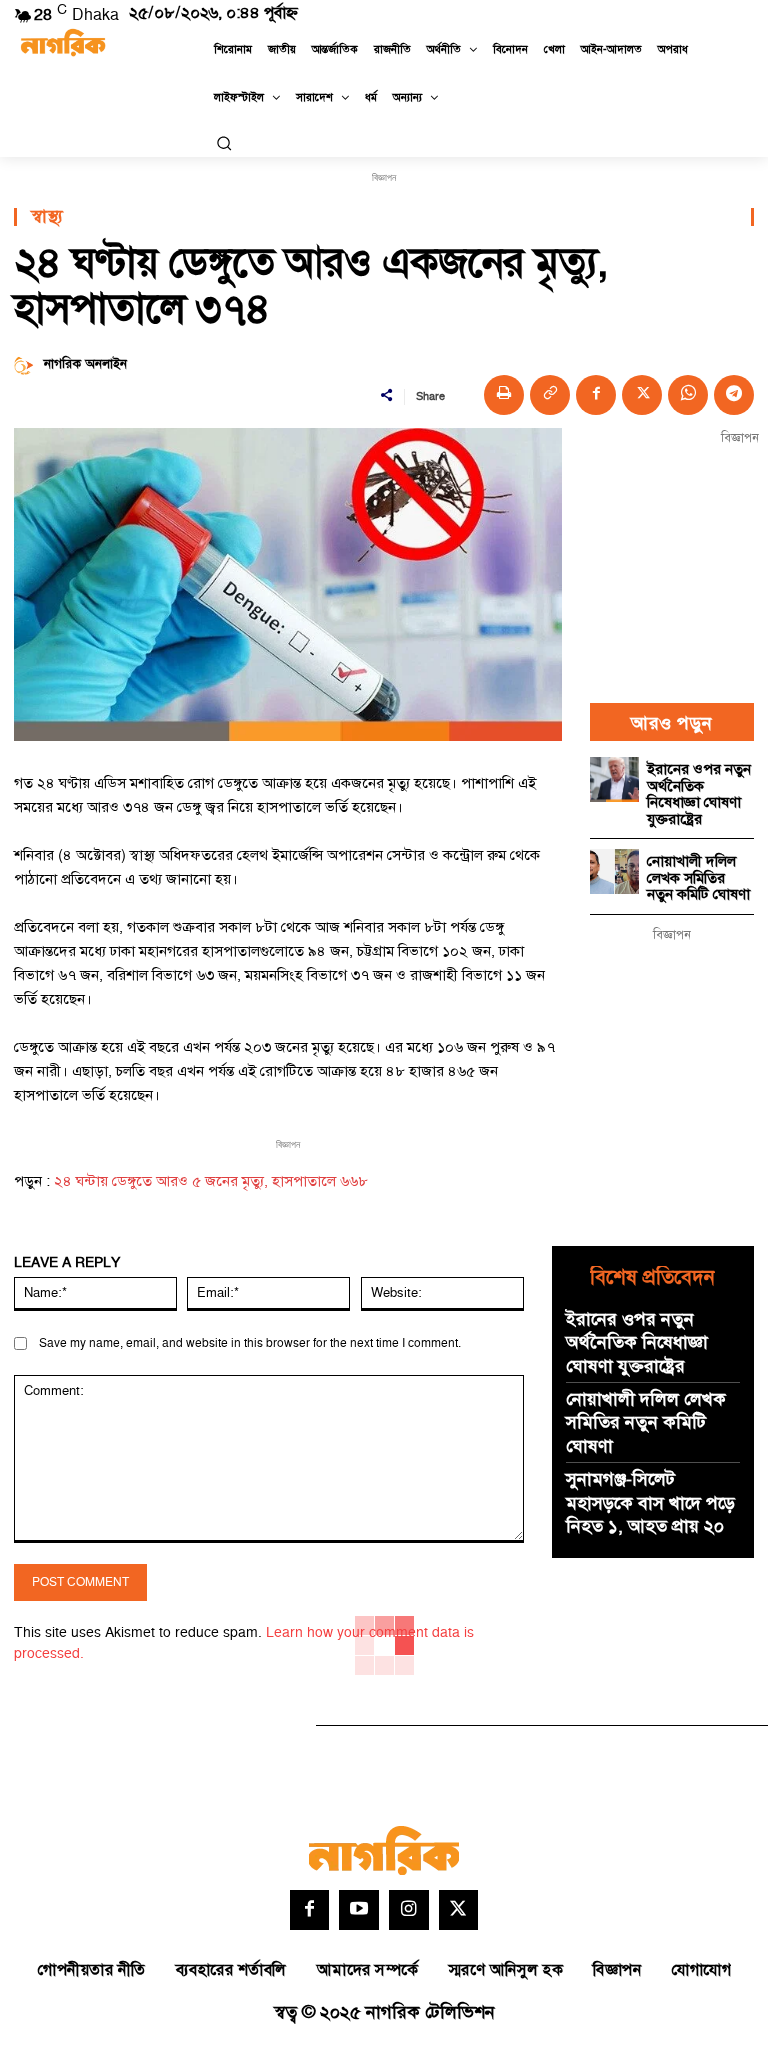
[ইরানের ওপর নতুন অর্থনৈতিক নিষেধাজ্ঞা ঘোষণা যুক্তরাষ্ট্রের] (614, 779)
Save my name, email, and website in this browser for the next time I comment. (250, 1343)
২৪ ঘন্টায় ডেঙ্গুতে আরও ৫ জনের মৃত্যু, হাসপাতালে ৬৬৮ (211, 1181)
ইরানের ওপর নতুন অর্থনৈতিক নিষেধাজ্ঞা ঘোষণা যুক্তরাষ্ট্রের (699, 794)
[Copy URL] (550, 395)
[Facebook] (596, 395)
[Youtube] (359, 1910)
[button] (224, 143)
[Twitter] (459, 1910)
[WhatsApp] (688, 395)
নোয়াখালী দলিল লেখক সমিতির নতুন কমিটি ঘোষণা (698, 878)
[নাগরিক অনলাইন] (26, 365)
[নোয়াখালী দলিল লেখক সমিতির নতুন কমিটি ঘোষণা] (614, 871)
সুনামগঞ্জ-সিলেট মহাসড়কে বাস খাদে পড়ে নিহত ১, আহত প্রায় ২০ (650, 1503)
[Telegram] (734, 395)
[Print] (504, 395)
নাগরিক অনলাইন (85, 365)
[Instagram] (409, 1910)
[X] (642, 395)
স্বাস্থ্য (47, 217)
